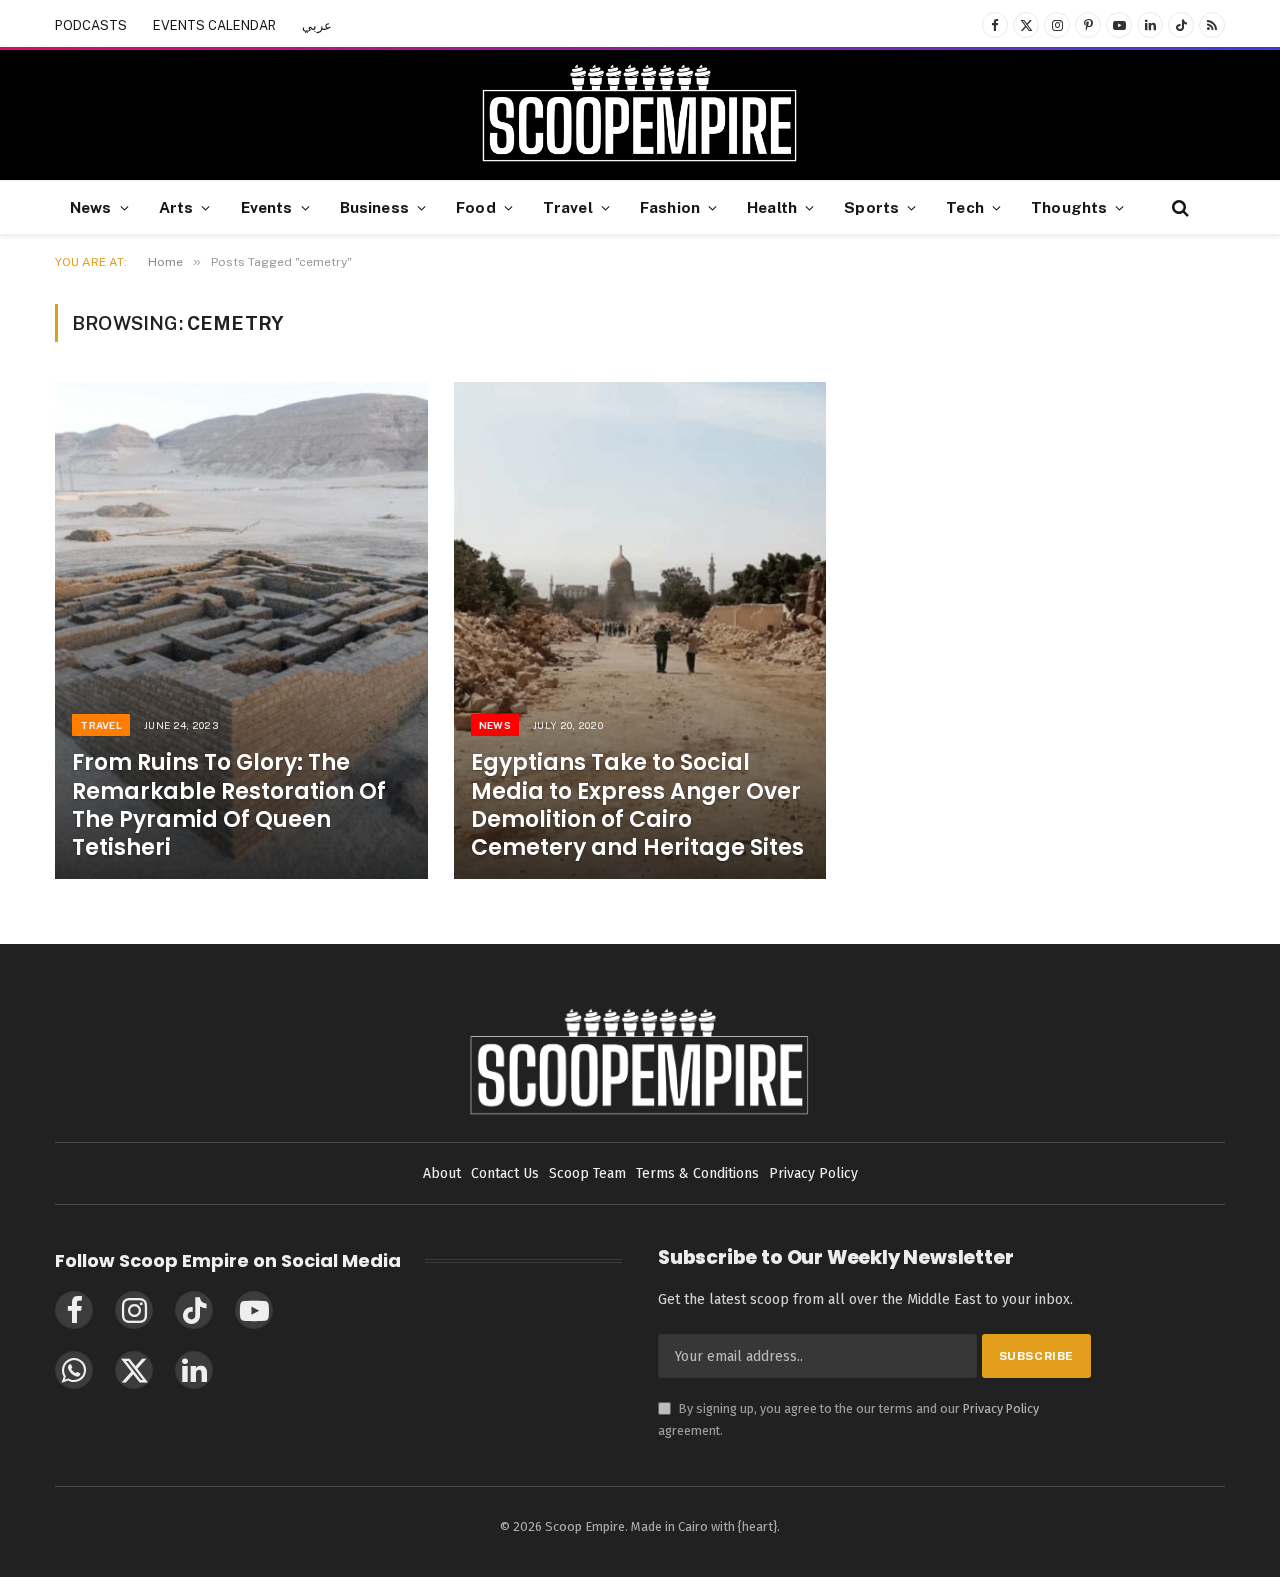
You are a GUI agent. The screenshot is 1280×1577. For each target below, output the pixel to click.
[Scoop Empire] (639, 115)
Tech (965, 207)
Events (267, 207)
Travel (568, 207)
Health (772, 207)
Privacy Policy (1001, 1408)
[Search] (1178, 207)
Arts (176, 207)
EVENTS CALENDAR (214, 25)
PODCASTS (91, 25)
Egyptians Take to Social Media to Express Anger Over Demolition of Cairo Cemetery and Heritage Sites (637, 805)
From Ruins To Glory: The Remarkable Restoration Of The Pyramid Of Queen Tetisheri (229, 805)
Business (374, 207)
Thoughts (1069, 207)
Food (476, 207)
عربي (317, 25)
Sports (871, 207)
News (91, 207)
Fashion (670, 207)
